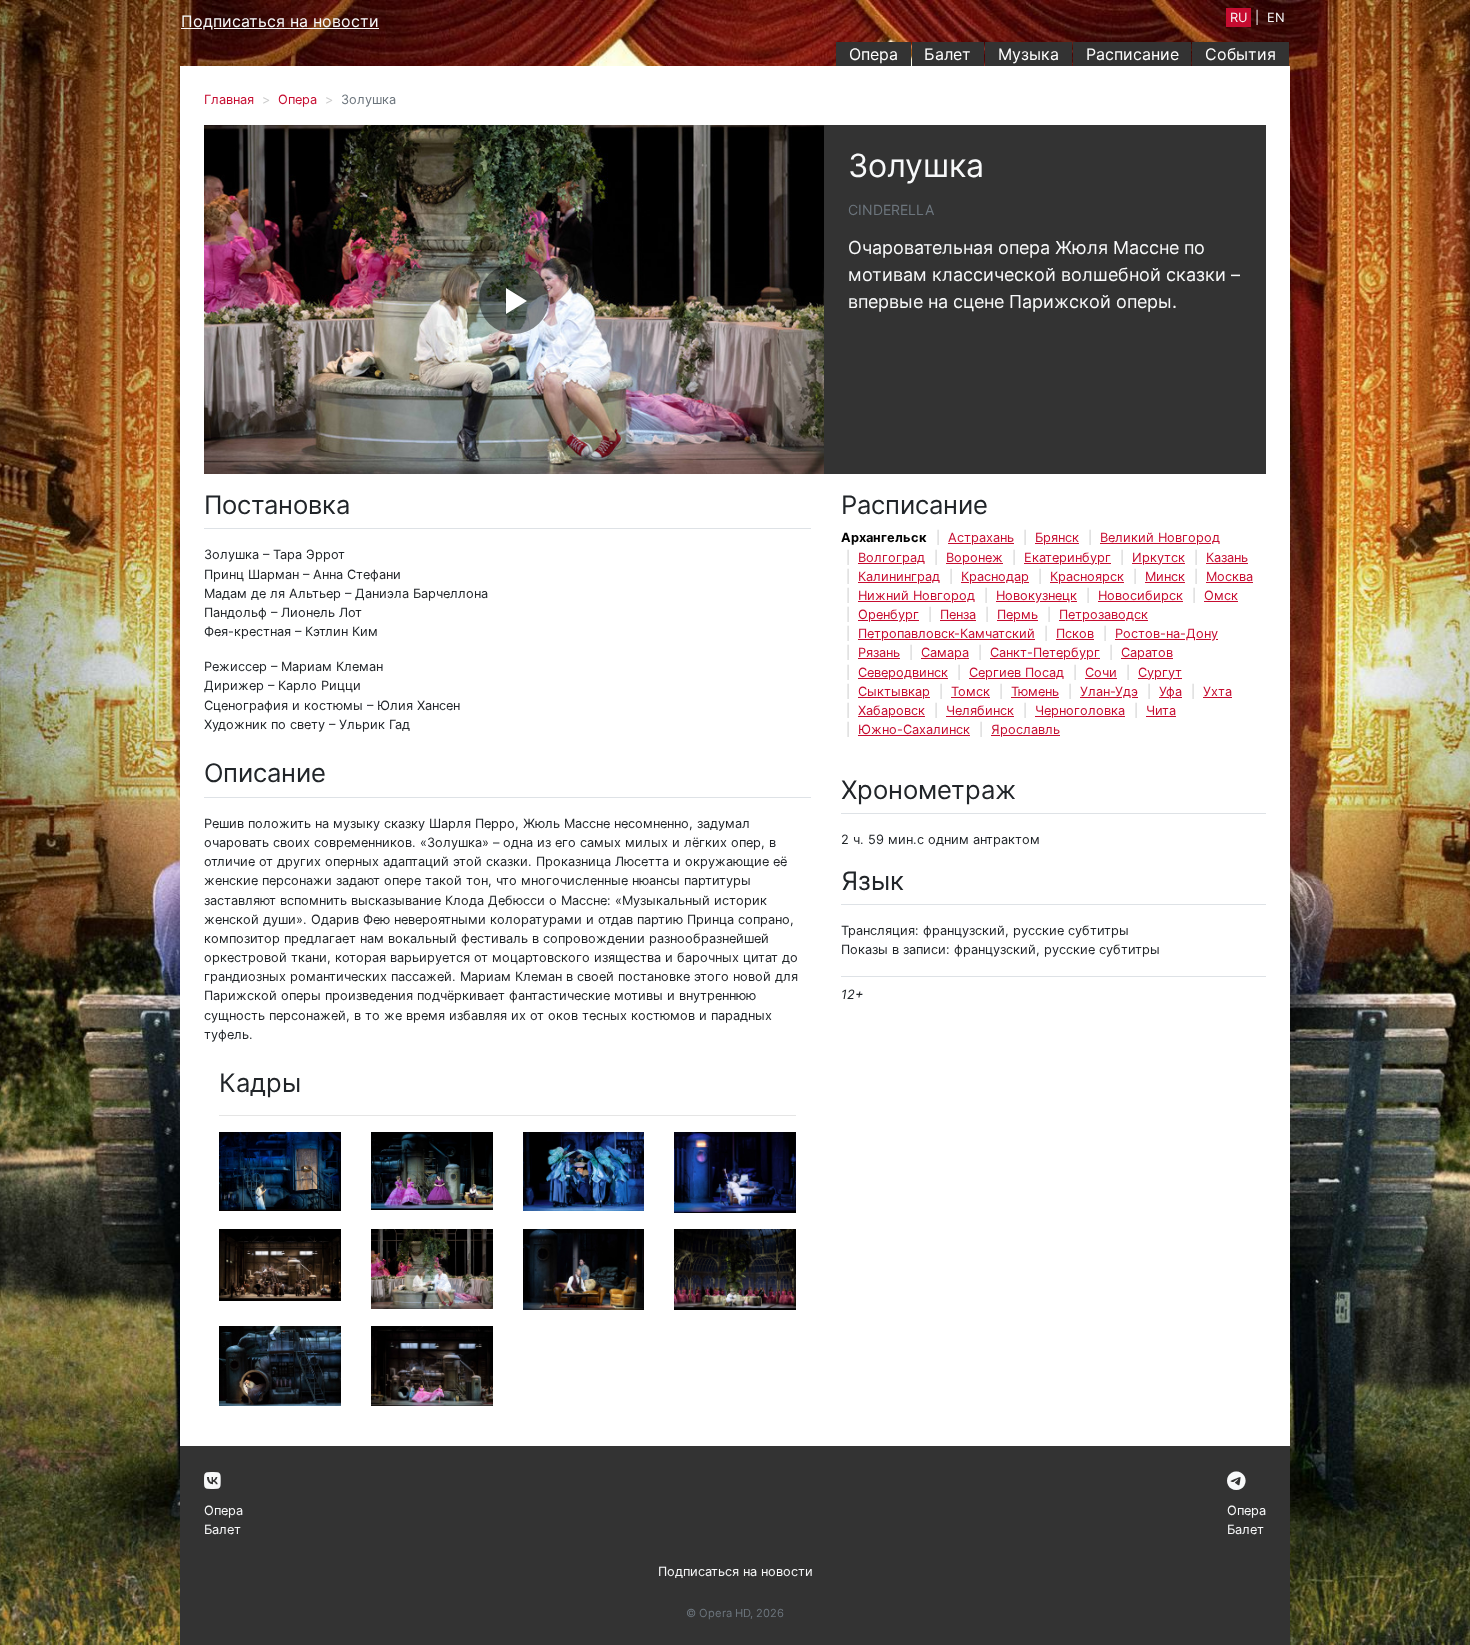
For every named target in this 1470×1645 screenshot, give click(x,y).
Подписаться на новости (280, 21)
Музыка (1028, 54)
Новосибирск (1140, 595)
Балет (947, 54)
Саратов (1147, 652)
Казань (1227, 557)
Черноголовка (1080, 710)
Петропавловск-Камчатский (946, 633)
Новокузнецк (1036, 595)
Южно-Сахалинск (914, 729)
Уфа (1170, 691)
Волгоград (891, 557)
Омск (1221, 595)
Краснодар (995, 576)
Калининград (899, 576)
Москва (1229, 576)
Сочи (1101, 672)
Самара (945, 652)
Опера (873, 54)
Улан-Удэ (1109, 691)
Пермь (1017, 614)
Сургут (1160, 672)
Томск (970, 691)
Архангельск (884, 537)
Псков (1075, 633)
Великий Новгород (1160, 537)
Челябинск (980, 710)
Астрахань (981, 537)
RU (1238, 17)
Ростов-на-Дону (1166, 633)
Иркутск (1158, 557)
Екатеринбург (1067, 557)
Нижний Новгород (916, 595)
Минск (1165, 576)
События (1240, 54)
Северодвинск (903, 672)
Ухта (1217, 691)
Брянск (1057, 537)
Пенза (958, 614)
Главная (229, 99)
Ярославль (1025, 729)
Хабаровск (891, 710)
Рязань (879, 652)
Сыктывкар (894, 691)
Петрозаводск (1103, 614)
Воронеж (974, 557)
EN (1276, 17)
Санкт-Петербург (1045, 652)
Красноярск (1087, 576)
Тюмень (1035, 691)
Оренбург (888, 614)
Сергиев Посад (1016, 672)
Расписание (1132, 54)
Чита (1161, 710)
